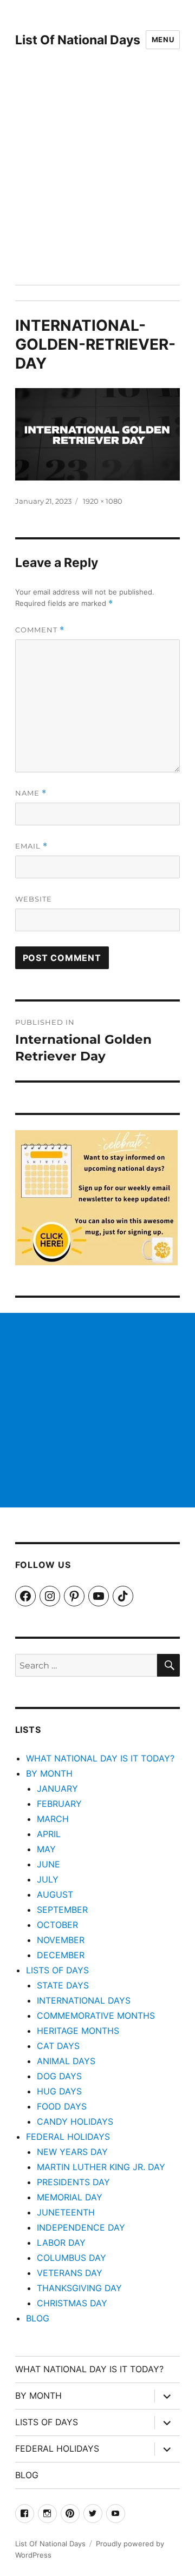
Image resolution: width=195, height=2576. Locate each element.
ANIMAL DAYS (66, 2061)
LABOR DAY (61, 2243)
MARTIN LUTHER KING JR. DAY (101, 2167)
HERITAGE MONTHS (78, 2031)
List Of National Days (78, 40)
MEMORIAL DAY (70, 2197)
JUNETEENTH (66, 2212)
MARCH (53, 1819)
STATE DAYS (63, 1985)
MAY (46, 1849)
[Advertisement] (97, 182)
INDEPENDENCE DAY (81, 2227)
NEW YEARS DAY (72, 2152)
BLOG (38, 2318)
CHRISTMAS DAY (72, 2303)
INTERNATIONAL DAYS (84, 2000)
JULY (48, 1879)
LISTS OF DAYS (57, 1970)
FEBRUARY (59, 1804)
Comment (40, 630)
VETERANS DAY (70, 2273)
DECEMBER (61, 1955)
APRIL (49, 1834)
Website (34, 899)
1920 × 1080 (103, 501)
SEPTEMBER (62, 1910)
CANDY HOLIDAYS (75, 2121)
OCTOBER (57, 1925)
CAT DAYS (58, 2046)
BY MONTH (49, 1773)
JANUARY (57, 1788)
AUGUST (55, 1894)
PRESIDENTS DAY (73, 2182)
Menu (163, 39)
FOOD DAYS (62, 2106)
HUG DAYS (59, 2091)
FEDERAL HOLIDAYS (68, 2137)
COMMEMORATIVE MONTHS (96, 2016)
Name (31, 793)
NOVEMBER (61, 1940)
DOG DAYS (59, 2076)
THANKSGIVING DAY (79, 2288)
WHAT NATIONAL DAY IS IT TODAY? (100, 1758)
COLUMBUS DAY (71, 2258)
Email (31, 846)
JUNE (48, 1864)
